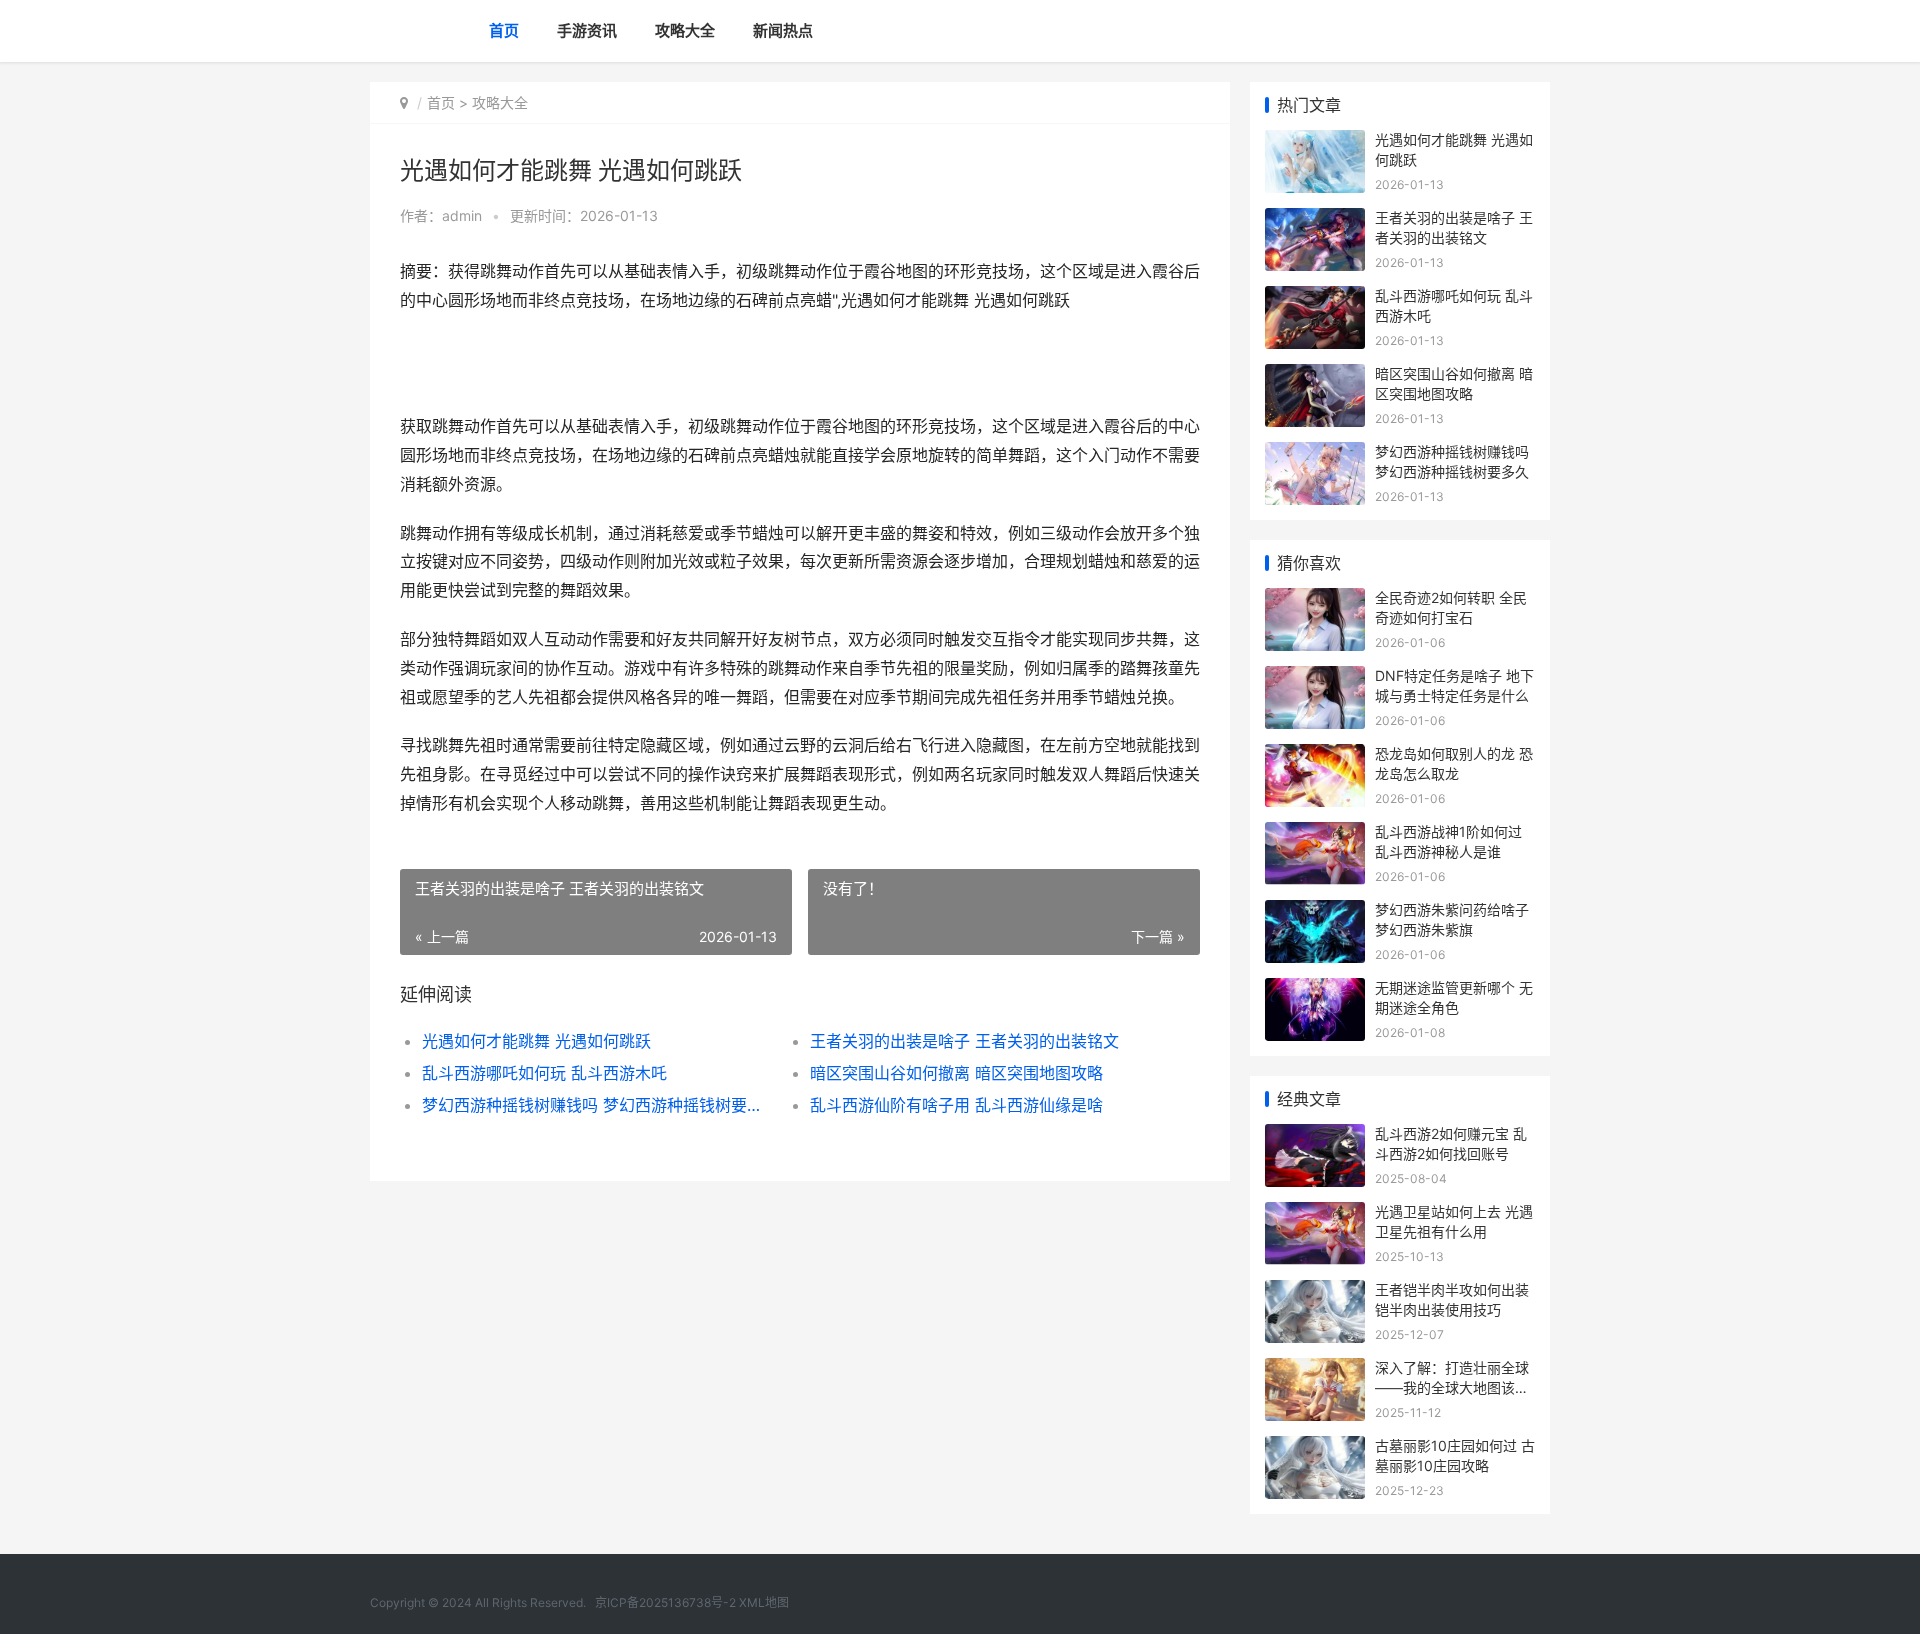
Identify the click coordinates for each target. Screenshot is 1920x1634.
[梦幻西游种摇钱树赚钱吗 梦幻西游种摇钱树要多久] (1315, 454)
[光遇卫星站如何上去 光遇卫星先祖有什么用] (1315, 1214)
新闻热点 (783, 30)
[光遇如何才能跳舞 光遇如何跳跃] (1315, 142)
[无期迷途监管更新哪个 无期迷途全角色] (1315, 990)
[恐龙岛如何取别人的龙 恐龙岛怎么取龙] (1315, 756)
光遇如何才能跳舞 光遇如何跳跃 (536, 1041)
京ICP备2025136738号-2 (665, 1602)
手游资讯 (587, 30)
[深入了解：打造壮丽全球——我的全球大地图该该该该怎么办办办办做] (1315, 1370)
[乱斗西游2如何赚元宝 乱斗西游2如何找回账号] (1315, 1136)
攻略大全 (685, 30)
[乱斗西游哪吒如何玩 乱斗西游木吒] (1315, 298)
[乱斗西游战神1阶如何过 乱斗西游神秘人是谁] (1315, 834)
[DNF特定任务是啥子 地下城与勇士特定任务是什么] (1315, 678)
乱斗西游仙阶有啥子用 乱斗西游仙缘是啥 (956, 1105)
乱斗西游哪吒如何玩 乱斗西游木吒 (544, 1073)
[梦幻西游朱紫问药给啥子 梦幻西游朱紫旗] (1315, 912)
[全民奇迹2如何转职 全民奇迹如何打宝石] (1315, 600)
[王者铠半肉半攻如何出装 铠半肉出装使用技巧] (1315, 1292)
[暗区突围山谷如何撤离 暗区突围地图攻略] (1315, 376)
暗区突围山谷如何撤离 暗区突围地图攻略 (956, 1073)
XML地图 (764, 1602)
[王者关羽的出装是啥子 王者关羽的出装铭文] (1315, 220)
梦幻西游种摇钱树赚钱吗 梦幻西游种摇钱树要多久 (596, 1105)
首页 (504, 30)
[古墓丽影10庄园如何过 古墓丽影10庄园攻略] (1315, 1448)
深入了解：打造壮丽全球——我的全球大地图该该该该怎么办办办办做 (1452, 1387)
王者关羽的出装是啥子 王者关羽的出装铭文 (964, 1041)
